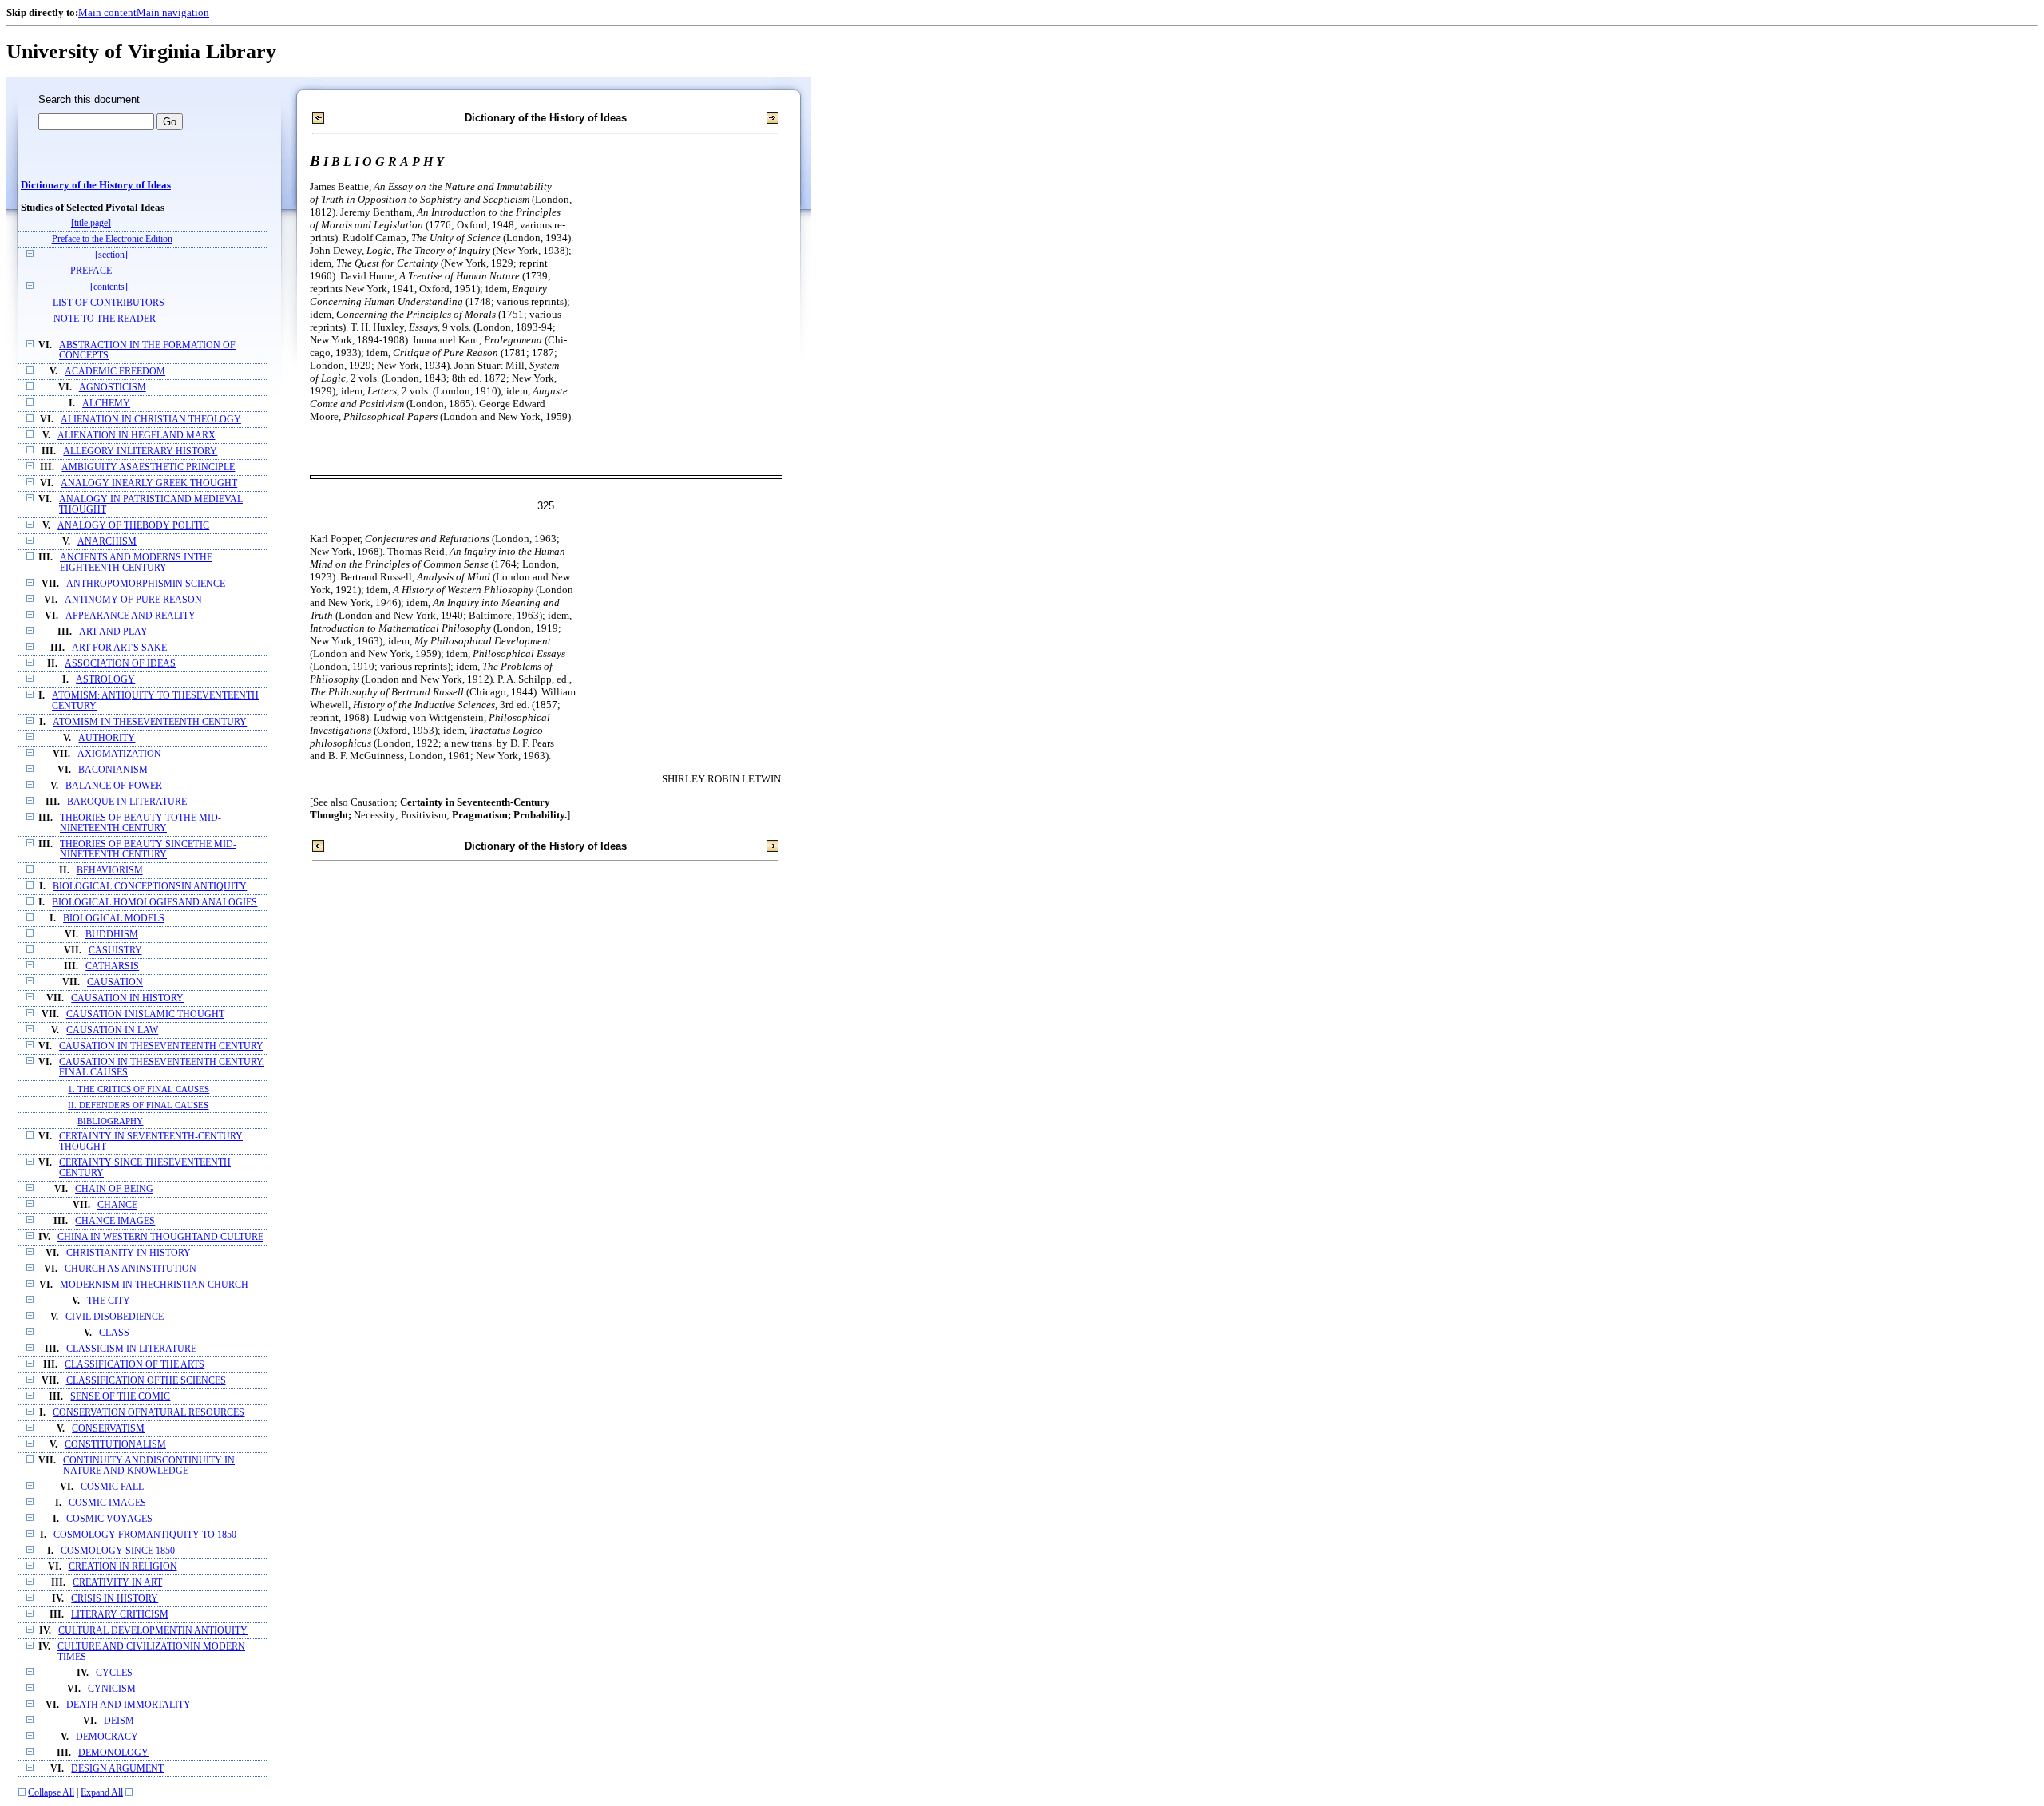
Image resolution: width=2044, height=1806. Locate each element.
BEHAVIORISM (110, 871)
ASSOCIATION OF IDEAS (120, 664)
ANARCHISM (107, 542)
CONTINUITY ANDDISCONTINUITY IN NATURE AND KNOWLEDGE (149, 1466)
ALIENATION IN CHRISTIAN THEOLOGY (151, 420)
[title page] (91, 223)
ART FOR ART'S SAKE (119, 648)
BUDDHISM (112, 935)
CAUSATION (115, 982)
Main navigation (173, 12)
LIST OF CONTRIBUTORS (109, 303)
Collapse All (51, 1793)
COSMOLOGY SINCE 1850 (118, 1551)
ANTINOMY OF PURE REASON (133, 600)
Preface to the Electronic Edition (112, 239)
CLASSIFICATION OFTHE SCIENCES (146, 1381)
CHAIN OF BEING (114, 1189)
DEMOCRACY (107, 1737)
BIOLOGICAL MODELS (114, 919)
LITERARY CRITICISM (120, 1615)
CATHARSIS (112, 966)
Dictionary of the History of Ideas (96, 185)
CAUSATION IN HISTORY (127, 998)
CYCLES (114, 1673)
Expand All (102, 1793)
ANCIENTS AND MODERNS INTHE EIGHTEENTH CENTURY (136, 563)
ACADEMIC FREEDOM (115, 372)
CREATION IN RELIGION (123, 1567)
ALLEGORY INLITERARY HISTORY (140, 451)
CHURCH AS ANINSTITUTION (131, 1269)
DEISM (119, 1721)
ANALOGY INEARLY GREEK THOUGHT (149, 483)
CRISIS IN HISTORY (115, 1599)
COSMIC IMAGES (107, 1503)
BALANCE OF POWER (114, 786)
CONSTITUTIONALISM (115, 1445)
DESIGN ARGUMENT (117, 1769)
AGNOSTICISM (113, 388)
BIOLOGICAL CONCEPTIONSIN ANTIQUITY (150, 887)
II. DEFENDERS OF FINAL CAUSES (138, 1105)
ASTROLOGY (105, 680)
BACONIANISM (113, 770)
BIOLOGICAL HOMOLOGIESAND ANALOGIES (154, 903)
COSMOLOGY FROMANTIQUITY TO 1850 (145, 1535)
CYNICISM (112, 1689)
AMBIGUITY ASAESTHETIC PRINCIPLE (148, 467)
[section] (111, 255)
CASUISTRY (115, 951)
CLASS (114, 1333)
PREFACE (91, 271)
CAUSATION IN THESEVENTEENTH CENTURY (161, 1046)
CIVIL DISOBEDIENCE (115, 1317)
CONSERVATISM (108, 1429)
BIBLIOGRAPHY (110, 1121)
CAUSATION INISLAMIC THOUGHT (145, 1014)
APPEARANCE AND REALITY (131, 616)
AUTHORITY (107, 738)
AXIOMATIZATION (119, 754)
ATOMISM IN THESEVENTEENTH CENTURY (150, 722)
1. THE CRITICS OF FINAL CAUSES (139, 1089)
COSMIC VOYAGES (109, 1519)
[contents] (109, 287)
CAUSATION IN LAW (112, 1030)
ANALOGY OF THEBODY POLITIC (133, 526)
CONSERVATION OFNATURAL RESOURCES (149, 1413)
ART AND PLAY (113, 632)
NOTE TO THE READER (105, 319)
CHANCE (117, 1205)
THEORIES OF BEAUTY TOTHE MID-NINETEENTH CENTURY (141, 823)
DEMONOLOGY (113, 1753)
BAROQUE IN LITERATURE (127, 802)
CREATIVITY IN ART (117, 1583)
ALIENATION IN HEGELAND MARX (137, 436)
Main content (107, 12)
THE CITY (109, 1301)
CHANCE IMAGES (115, 1221)
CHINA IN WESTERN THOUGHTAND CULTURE (160, 1237)
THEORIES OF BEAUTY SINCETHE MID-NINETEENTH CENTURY (148, 850)
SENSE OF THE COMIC (120, 1397)
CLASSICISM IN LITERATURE (131, 1349)
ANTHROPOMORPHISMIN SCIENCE (146, 584)
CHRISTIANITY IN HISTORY (129, 1253)
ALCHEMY (106, 404)
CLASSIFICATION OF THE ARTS (135, 1365)
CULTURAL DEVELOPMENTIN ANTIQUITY (153, 1631)
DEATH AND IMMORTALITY (129, 1705)
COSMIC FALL (112, 1487)
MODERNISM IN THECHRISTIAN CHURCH (154, 1285)
